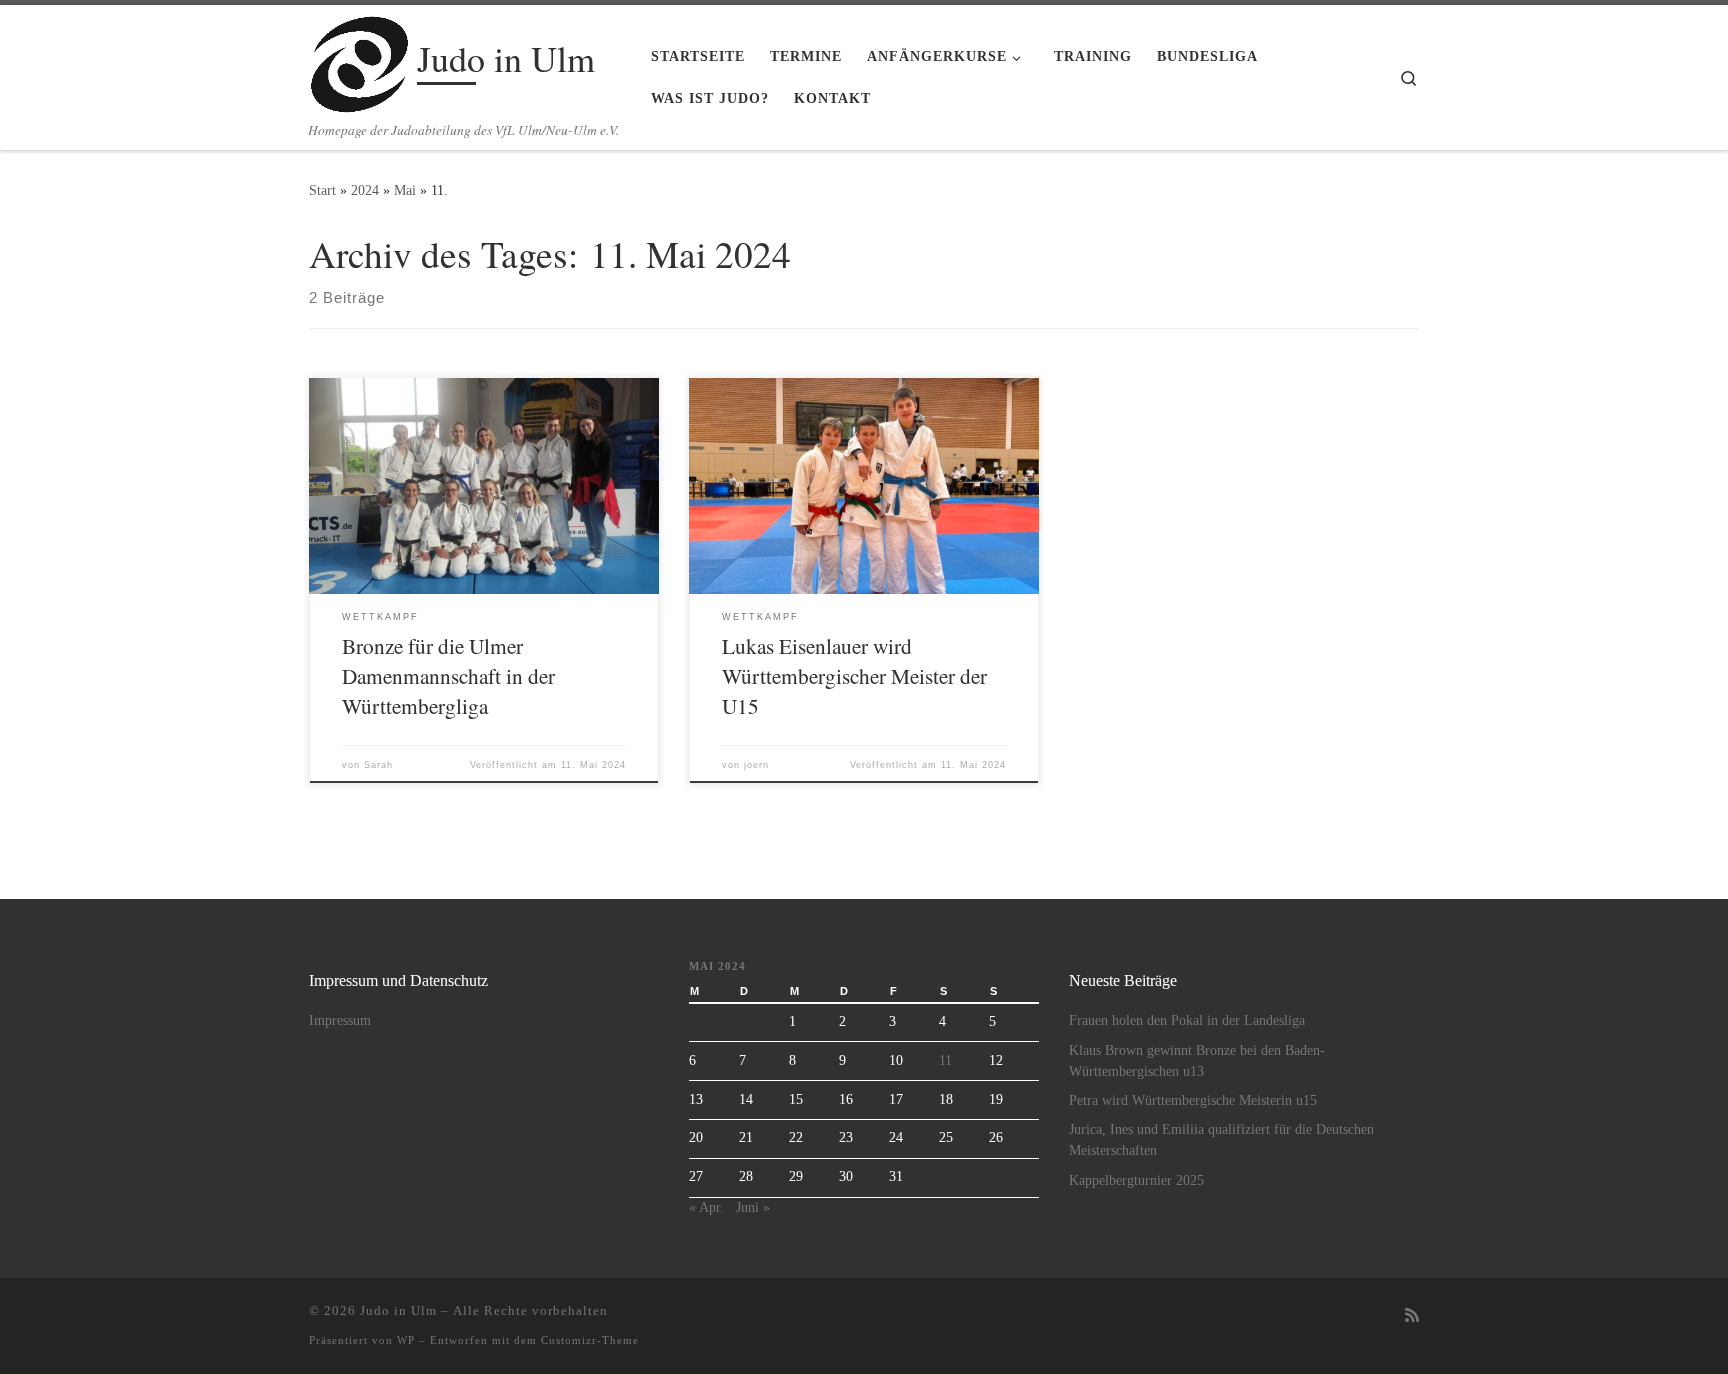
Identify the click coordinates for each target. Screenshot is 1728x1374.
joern (756, 765)
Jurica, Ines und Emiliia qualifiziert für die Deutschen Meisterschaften (1221, 1140)
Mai (405, 190)
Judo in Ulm (398, 1310)
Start (322, 190)
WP (406, 1340)
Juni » (753, 1207)
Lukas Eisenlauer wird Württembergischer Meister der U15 (854, 675)
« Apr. (706, 1207)
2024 (365, 190)
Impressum (340, 1020)
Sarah (378, 765)
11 (945, 1060)
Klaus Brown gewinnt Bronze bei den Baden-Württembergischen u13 (1197, 1061)
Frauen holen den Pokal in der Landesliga (1187, 1020)
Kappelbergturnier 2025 (1136, 1180)
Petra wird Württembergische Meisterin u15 (1193, 1100)
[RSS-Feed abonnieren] (1412, 1316)
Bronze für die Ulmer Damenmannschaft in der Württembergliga (448, 675)
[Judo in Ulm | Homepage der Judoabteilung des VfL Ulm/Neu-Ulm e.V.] (359, 59)
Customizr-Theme (590, 1340)
